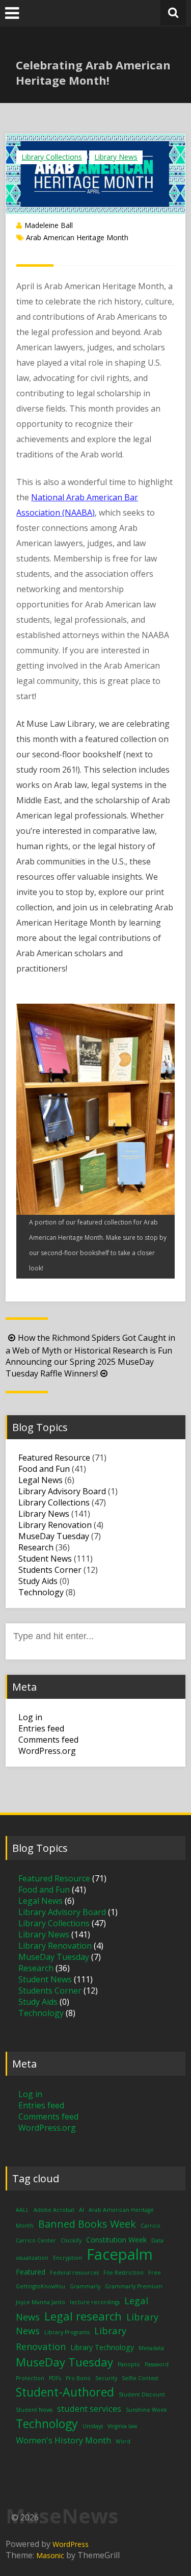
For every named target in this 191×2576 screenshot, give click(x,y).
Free (155, 2273)
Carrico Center (36, 2240)
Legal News (40, 1480)
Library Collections (52, 157)
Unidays (93, 2426)
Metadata (151, 2348)
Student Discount (142, 2394)
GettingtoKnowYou (40, 2286)
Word (123, 2441)
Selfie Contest (140, 2378)
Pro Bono (78, 2378)
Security (106, 2378)
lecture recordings (95, 2302)
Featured (31, 2272)
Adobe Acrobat (54, 2210)
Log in (30, 1717)
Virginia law (122, 2426)
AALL (22, 2210)
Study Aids (38, 1581)
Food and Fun (44, 1469)
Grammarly (85, 2286)
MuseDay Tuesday (54, 1536)
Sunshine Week (146, 2410)
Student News (45, 1559)
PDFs (55, 2378)
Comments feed (48, 1740)
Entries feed (41, 1728)
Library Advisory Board (62, 1491)
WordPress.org (47, 1751)
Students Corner (50, 1570)
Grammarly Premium (134, 2286)
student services (89, 2408)
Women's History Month (63, 2440)
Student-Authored (65, 2392)
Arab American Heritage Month (77, 237)
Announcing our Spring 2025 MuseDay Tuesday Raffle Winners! (80, 1368)
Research (36, 1547)
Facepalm (120, 2254)
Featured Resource (54, 1458)
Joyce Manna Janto (40, 2302)
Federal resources (74, 2273)
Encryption (67, 2258)
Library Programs (67, 2332)
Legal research (83, 2316)
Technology (41, 1592)
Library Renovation (55, 1525)
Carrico (151, 2226)
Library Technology (102, 2347)
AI (81, 2210)
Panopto (129, 2364)
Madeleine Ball (49, 225)
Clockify (71, 2240)
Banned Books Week (87, 2224)
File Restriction (124, 2273)
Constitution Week (116, 2240)
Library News (116, 157)
